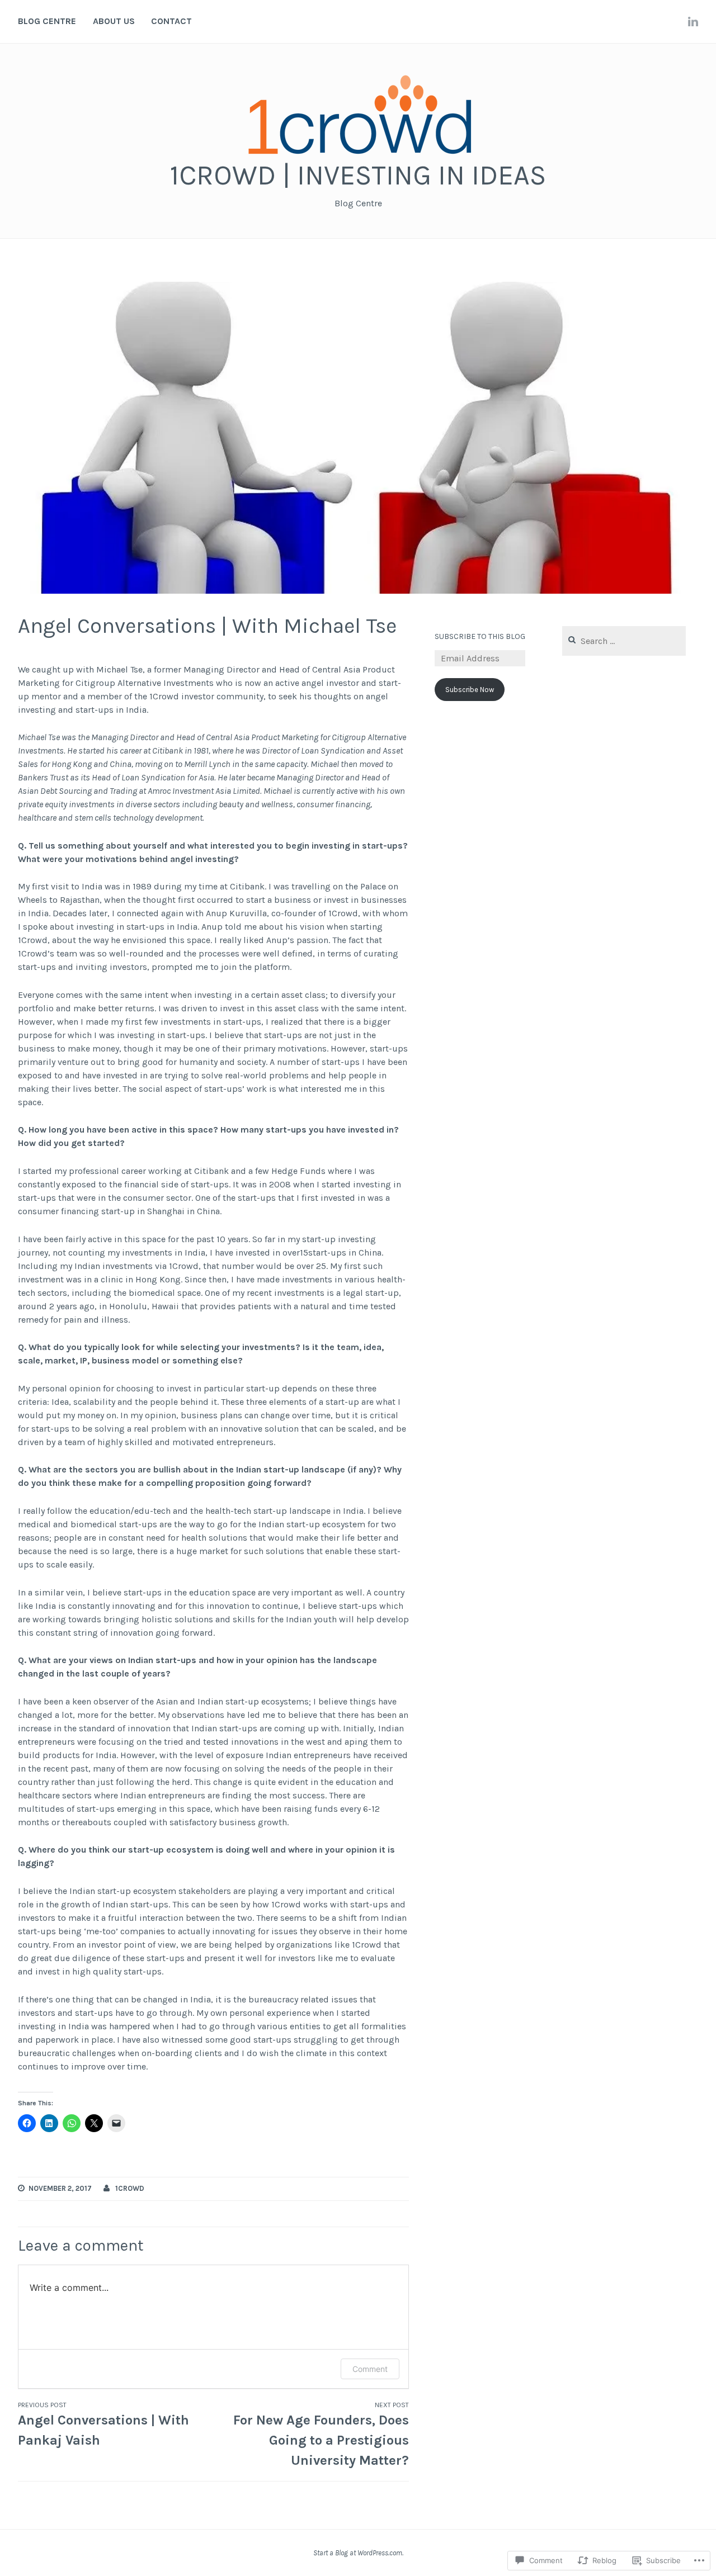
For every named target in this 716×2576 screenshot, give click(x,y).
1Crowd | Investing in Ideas (358, 175)
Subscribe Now (470, 690)
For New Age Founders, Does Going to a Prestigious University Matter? (321, 2435)
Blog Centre (47, 21)
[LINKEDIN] (693, 21)
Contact (171, 21)
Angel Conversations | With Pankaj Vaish (103, 2425)
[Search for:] (624, 641)
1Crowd (130, 2188)
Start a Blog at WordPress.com (358, 2553)
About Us (114, 21)
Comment (370, 2369)
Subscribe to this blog (480, 636)
